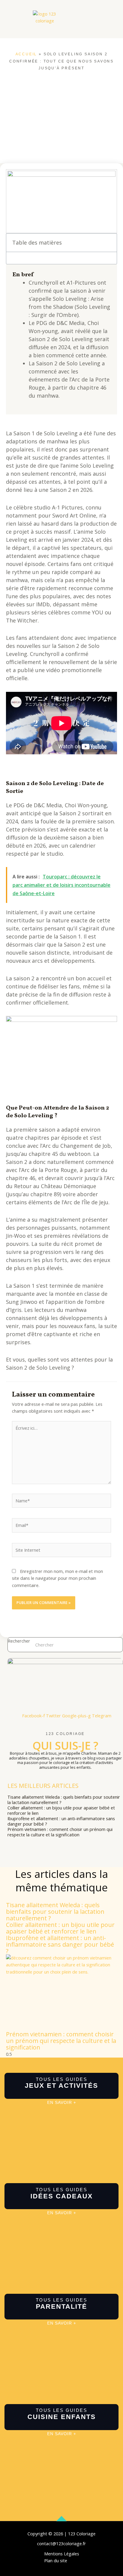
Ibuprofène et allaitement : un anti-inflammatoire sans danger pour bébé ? (61, 1821)
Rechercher (19, 1641)
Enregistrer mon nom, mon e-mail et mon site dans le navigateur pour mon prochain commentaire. (57, 1578)
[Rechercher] (115, 1645)
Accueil (26, 54)
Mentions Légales (62, 2554)
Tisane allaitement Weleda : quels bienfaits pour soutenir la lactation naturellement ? (64, 1800)
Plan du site (56, 2560)
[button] (38, 31)
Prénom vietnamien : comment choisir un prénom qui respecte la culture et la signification (60, 1832)
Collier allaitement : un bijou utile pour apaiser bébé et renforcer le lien (61, 1810)
